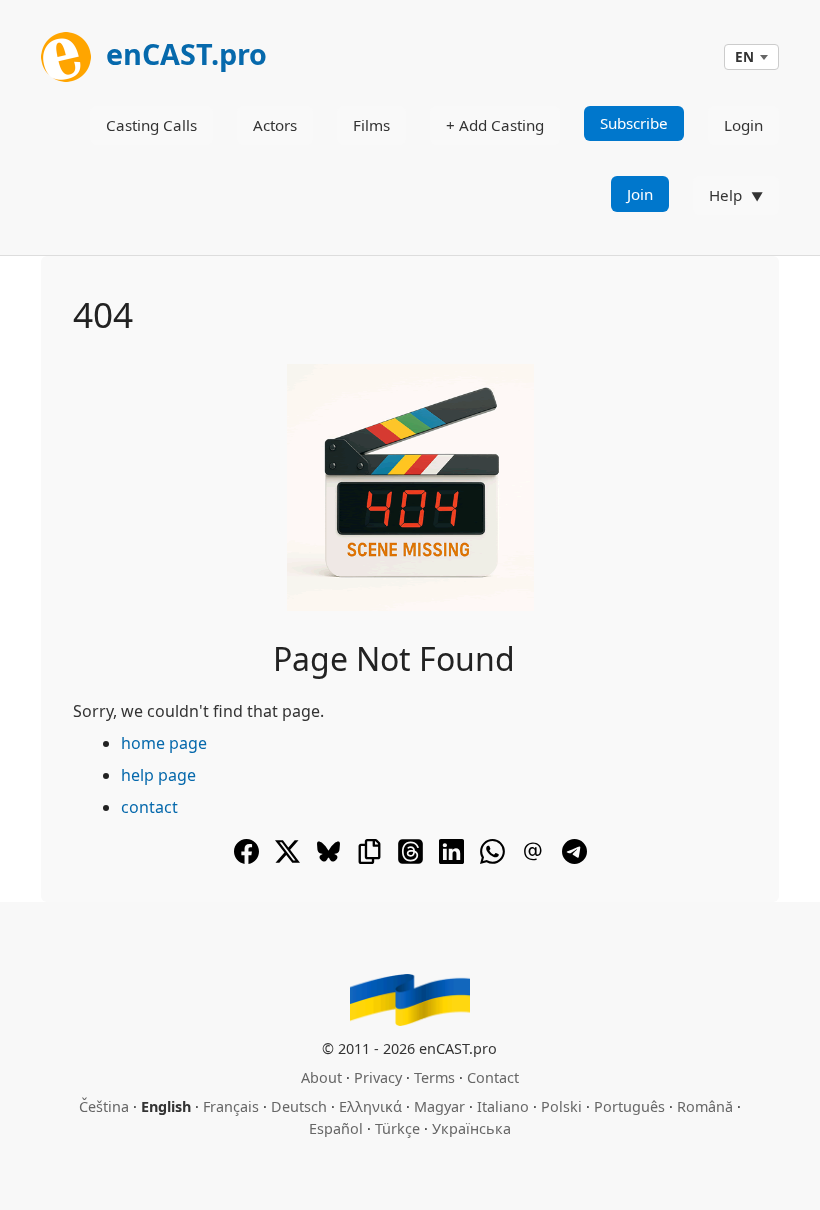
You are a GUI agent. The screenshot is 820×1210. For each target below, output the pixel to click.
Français (231, 1106)
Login (743, 125)
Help (725, 195)
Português (629, 1106)
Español (336, 1128)
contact (149, 807)
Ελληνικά (370, 1106)
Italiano (503, 1106)
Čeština (104, 1106)
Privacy (378, 1077)
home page (164, 743)
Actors (275, 125)
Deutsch (299, 1106)
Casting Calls (151, 125)
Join (640, 194)
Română (705, 1106)
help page (158, 775)
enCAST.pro (183, 53)
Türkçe (397, 1128)
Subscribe (634, 123)
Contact (493, 1077)
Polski (561, 1106)
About (321, 1077)
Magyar (439, 1106)
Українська (471, 1128)
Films (371, 125)
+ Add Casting (495, 125)
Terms (434, 1077)
